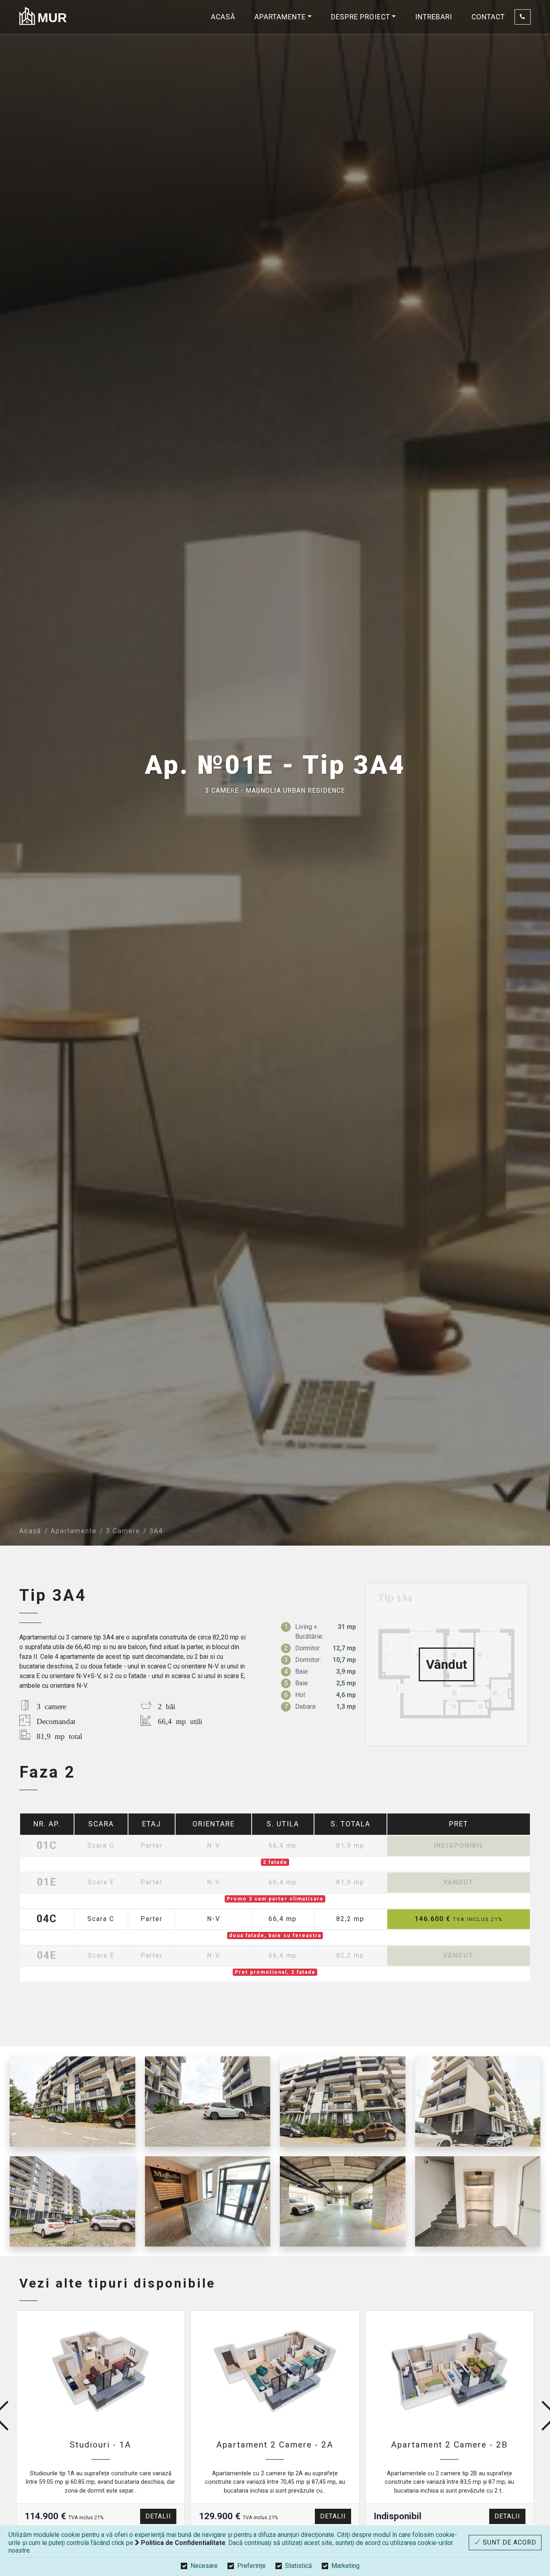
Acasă (223, 17)
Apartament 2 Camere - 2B (449, 2445)
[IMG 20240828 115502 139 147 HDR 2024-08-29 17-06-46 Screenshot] (72, 2201)
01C (47, 1846)
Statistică (299, 2566)
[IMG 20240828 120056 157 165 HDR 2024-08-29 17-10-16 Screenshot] (478, 2101)
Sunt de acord (509, 2542)
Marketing (345, 2566)
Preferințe (251, 2566)
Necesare (204, 2566)
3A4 (156, 1531)
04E (47, 1956)
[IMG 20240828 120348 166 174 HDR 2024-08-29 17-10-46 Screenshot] (343, 2201)
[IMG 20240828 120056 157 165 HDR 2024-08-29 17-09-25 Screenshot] (72, 2101)
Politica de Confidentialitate (182, 2543)
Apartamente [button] (280, 17)
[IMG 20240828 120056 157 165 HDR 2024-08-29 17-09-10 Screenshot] (208, 2101)
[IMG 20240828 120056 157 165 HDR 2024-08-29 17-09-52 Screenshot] (343, 2101)
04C (47, 1919)
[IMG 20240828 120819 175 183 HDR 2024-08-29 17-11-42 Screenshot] (208, 2201)
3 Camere (123, 1531)
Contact (488, 17)
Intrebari (434, 17)
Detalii (158, 2516)
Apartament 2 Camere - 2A (275, 2445)
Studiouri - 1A (100, 2445)
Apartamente (74, 1531)
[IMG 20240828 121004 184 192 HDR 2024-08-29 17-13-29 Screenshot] (478, 2201)
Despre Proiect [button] (361, 17)
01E (47, 1883)
